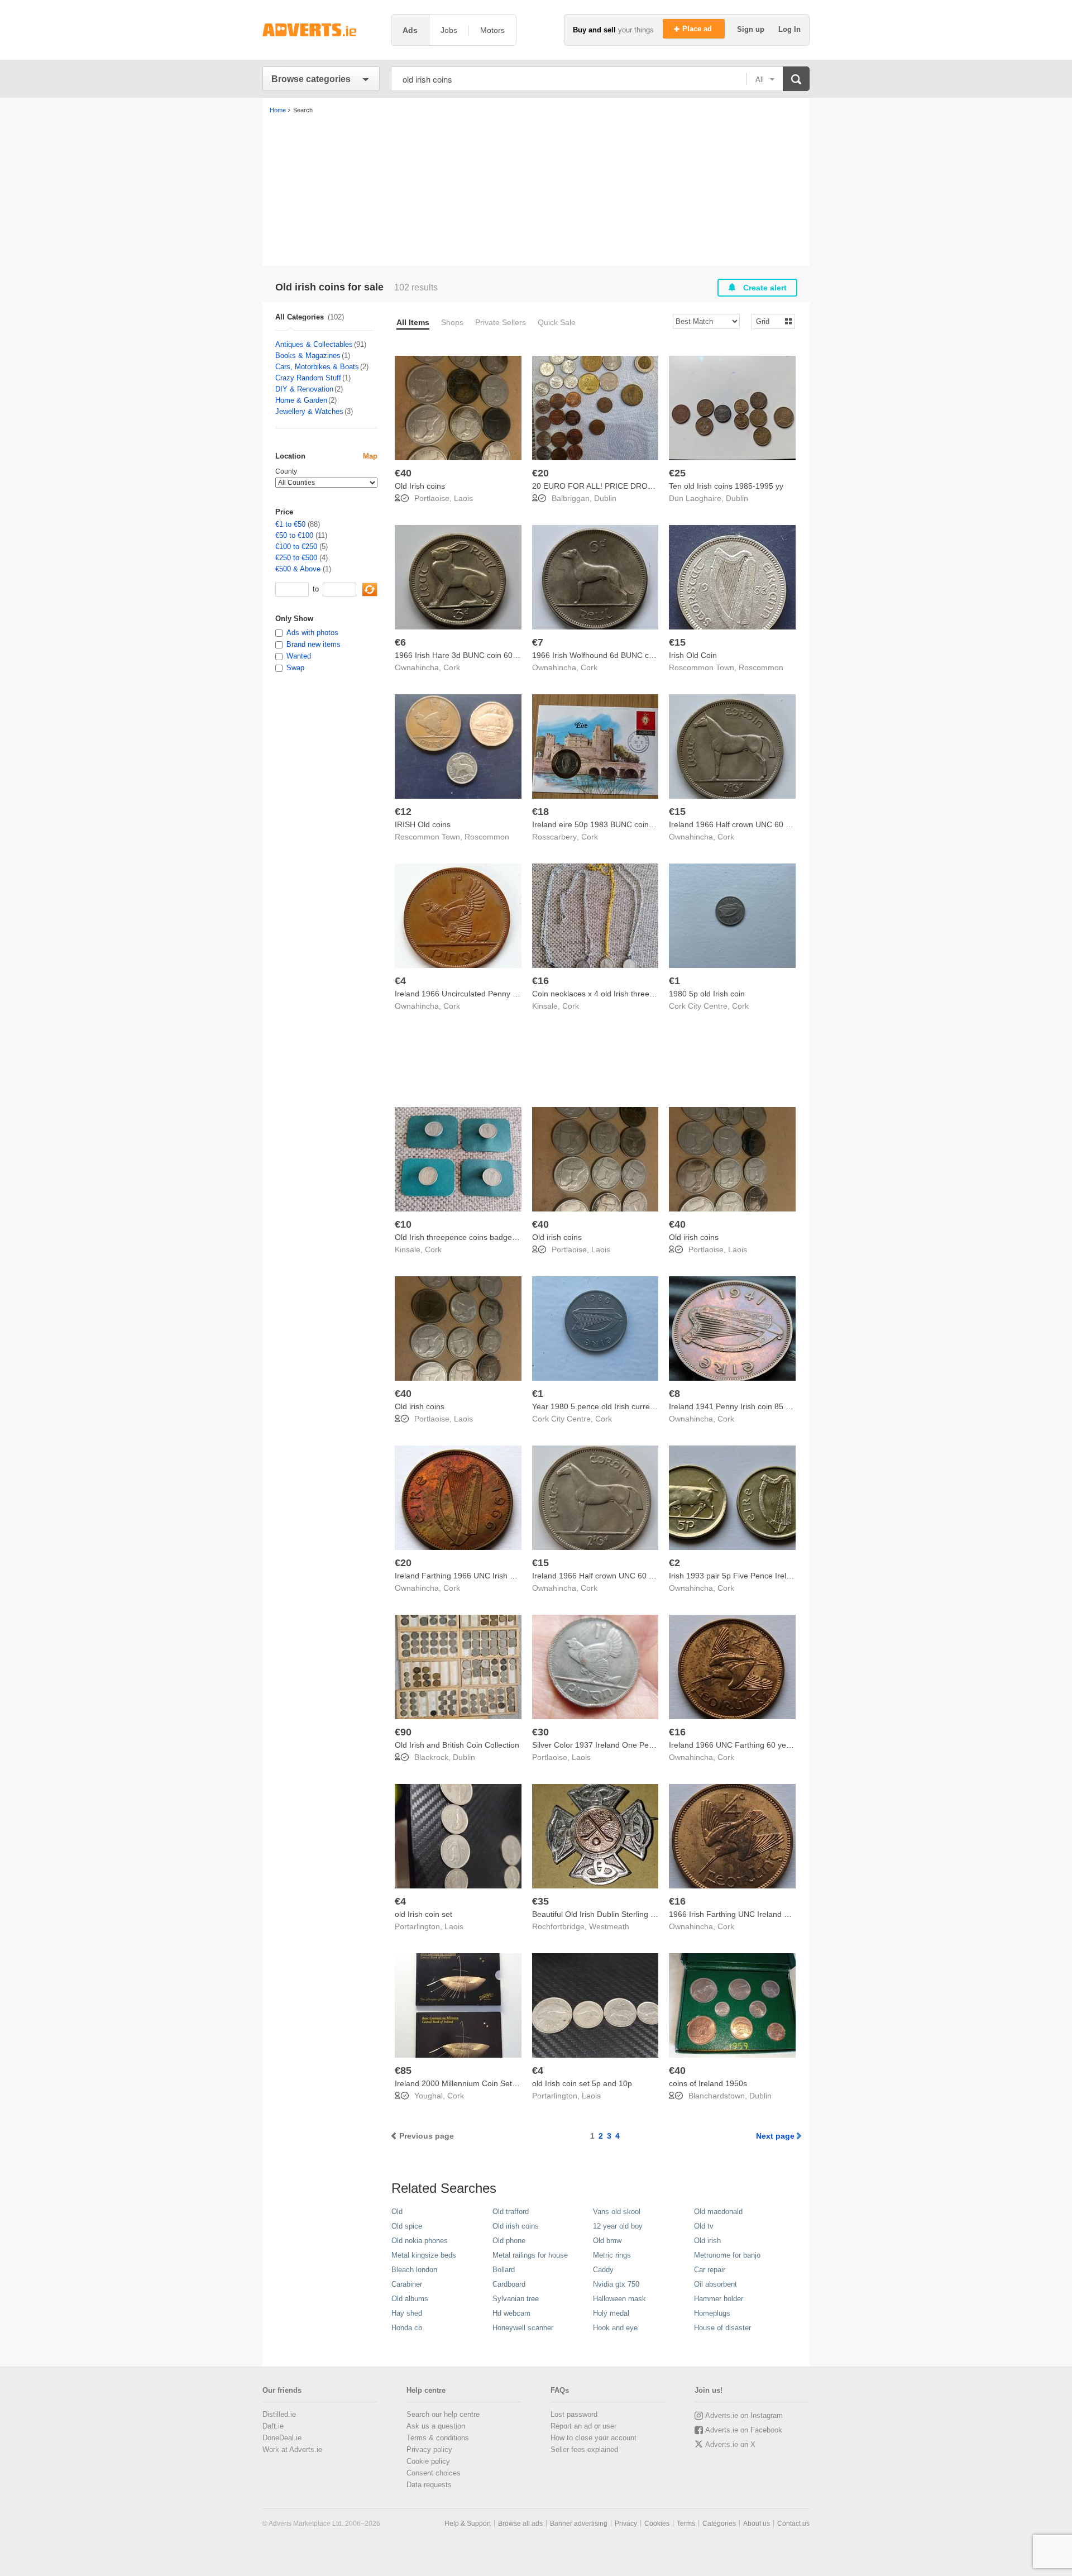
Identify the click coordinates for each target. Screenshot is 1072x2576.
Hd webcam (511, 2313)
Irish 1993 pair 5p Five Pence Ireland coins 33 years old (767, 1576)
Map (370, 456)
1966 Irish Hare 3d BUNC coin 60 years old (471, 655)
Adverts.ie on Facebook (744, 2430)
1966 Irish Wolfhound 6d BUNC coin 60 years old (619, 655)
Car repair (710, 2270)
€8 (674, 1394)
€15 (677, 642)
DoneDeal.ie (282, 2438)
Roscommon (761, 667)
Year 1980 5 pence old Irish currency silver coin (616, 1406)
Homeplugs (712, 2313)
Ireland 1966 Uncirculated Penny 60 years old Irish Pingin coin (504, 994)
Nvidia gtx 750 (616, 2284)
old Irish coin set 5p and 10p (582, 2083)
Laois (463, 498)
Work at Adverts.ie (292, 2449)
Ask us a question (436, 2426)
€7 (538, 642)
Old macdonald (718, 2212)
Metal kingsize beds (424, 2255)
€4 (400, 981)
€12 (403, 812)
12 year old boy (618, 2226)
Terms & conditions (438, 2438)
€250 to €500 (296, 558)
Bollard (504, 2270)
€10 (403, 1224)
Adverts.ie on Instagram (744, 2415)
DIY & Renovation (304, 389)
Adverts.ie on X (730, 2444)
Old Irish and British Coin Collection (457, 1745)
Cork (452, 667)
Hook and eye (615, 2328)
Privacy (626, 2523)
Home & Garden (301, 400)
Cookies (657, 2523)
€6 (400, 642)
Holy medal (611, 2313)
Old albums (410, 2299)
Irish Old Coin (693, 655)
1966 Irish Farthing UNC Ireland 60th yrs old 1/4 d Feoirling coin (782, 1914)
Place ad (698, 29)
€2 (674, 1563)
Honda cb (407, 2328)
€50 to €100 (294, 535)
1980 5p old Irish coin (707, 994)
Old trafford (511, 2212)
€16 (540, 981)
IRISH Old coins (423, 824)
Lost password (574, 2414)
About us (757, 2523)
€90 (403, 1732)
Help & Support (468, 2523)
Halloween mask (619, 2299)
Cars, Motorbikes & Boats (317, 367)
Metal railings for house (530, 2255)
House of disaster (722, 2328)
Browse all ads (520, 2523)
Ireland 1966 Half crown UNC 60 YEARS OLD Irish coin (766, 824)
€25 (677, 473)
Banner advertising (579, 2523)
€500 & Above (298, 569)
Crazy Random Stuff (308, 378)
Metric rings (612, 2255)
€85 (403, 2071)
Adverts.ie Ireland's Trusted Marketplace (321, 30)
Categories (719, 2523)
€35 (540, 1901)
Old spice (407, 2226)
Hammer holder (719, 2299)
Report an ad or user (583, 2426)
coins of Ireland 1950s (708, 2083)
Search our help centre (443, 2414)
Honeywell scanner (523, 2328)
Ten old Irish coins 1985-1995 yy (726, 486)
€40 (403, 473)
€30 (540, 1732)
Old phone (509, 2241)
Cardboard (509, 2284)
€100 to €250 (296, 547)
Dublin (605, 498)
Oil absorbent (716, 2284)
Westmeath (609, 1926)
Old (397, 2212)
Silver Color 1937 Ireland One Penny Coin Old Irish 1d (628, 1745)
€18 (540, 812)
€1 (674, 981)
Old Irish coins (420, 486)
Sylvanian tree (516, 2299)
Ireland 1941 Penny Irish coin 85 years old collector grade (771, 1406)
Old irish (707, 2241)
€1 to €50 (290, 524)
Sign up (752, 29)
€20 (540, 473)
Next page (775, 2136)
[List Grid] (769, 321)
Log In (789, 29)
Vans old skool (617, 2212)
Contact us (793, 2523)
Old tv (704, 2226)
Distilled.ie (279, 2414)
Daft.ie (273, 2426)
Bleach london (414, 2270)
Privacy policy (429, 2449)
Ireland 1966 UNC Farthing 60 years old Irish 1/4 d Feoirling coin (783, 1745)
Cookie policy (428, 2461)
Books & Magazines (308, 356)
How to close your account (594, 2438)
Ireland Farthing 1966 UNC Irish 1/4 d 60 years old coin (492, 1576)
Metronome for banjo (727, 2255)
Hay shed (407, 2313)
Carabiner (407, 2284)
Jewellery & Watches (309, 411)
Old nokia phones (420, 2241)
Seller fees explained (584, 2449)
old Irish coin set (423, 1914)
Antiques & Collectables (314, 344)
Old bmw (607, 2241)
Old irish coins (557, 1237)
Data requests (429, 2485)
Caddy (603, 2270)
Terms (686, 2523)
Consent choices (434, 2473)
